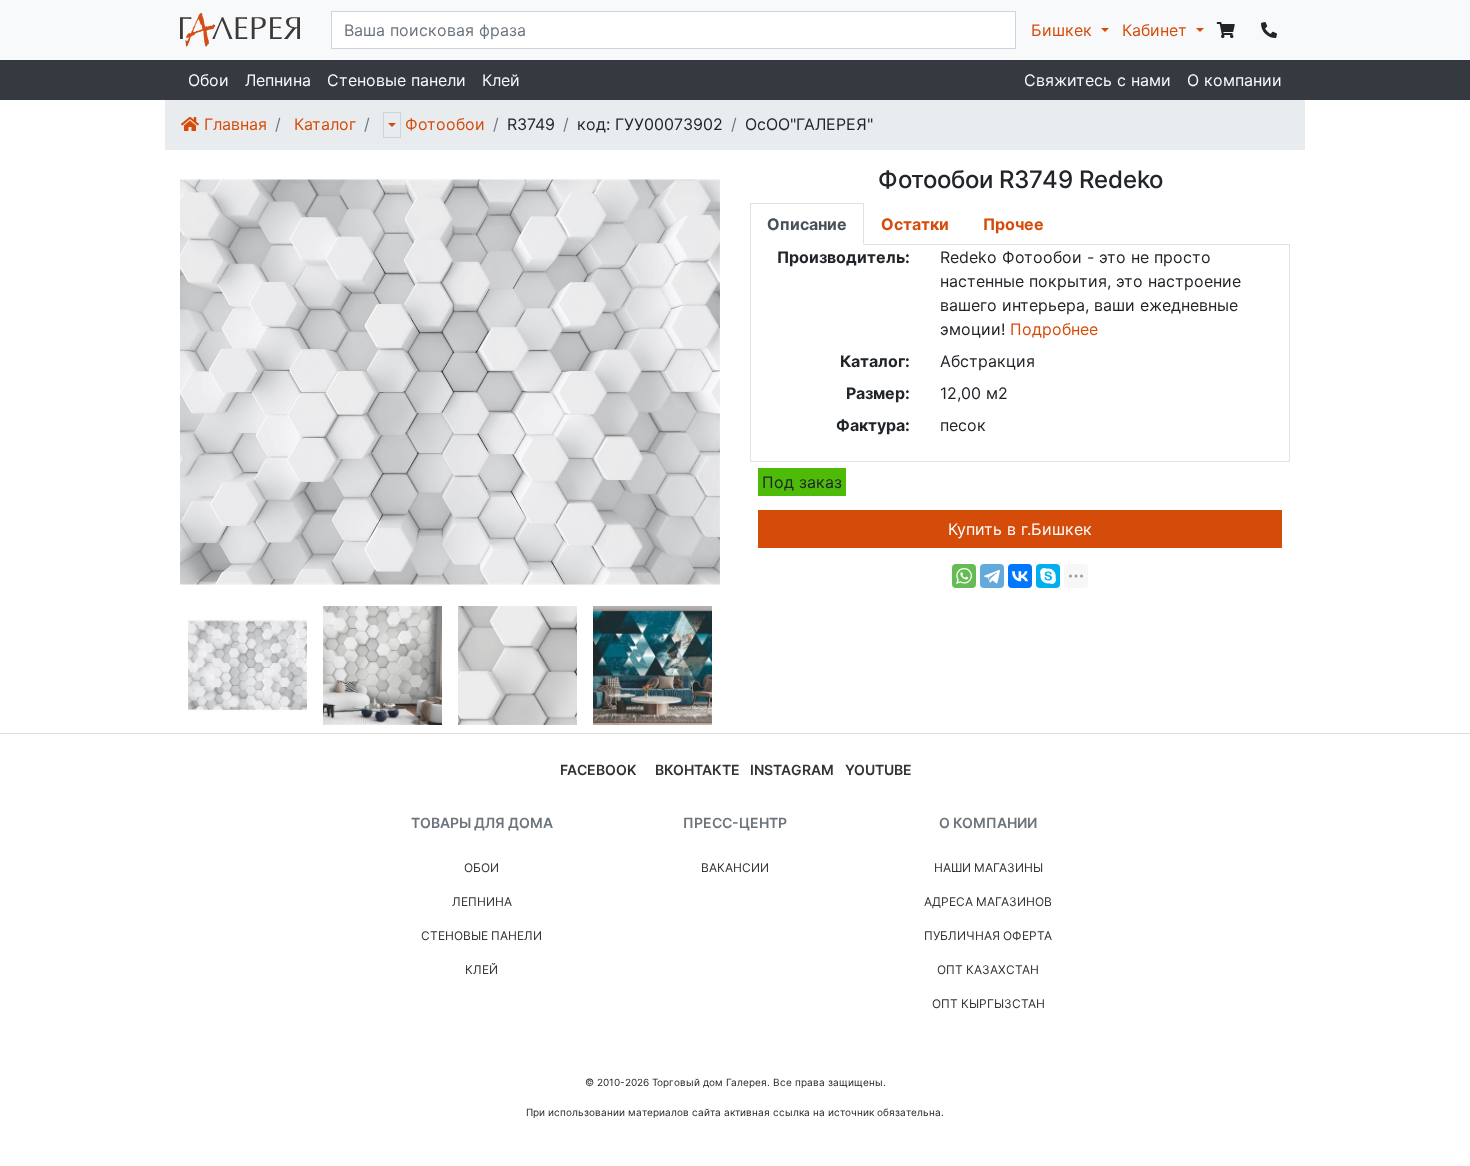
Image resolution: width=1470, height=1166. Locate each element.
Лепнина (278, 80)
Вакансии (735, 867)
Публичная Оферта (988, 935)
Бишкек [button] (1064, 30)
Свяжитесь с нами (1097, 80)
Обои (208, 80)
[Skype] (1048, 576)
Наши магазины (988, 867)
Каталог (325, 124)
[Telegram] (992, 576)
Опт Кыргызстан (988, 1003)
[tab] (807, 224)
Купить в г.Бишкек (1020, 529)
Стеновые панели (396, 80)
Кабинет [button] (1157, 30)
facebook (598, 769)
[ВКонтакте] (1020, 576)
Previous (165, 666)
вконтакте (697, 769)
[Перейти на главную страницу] (240, 30)
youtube (878, 769)
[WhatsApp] (964, 576)
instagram (792, 769)
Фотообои (445, 124)
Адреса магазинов (988, 901)
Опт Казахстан (988, 969)
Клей (501, 80)
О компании (1234, 80)
